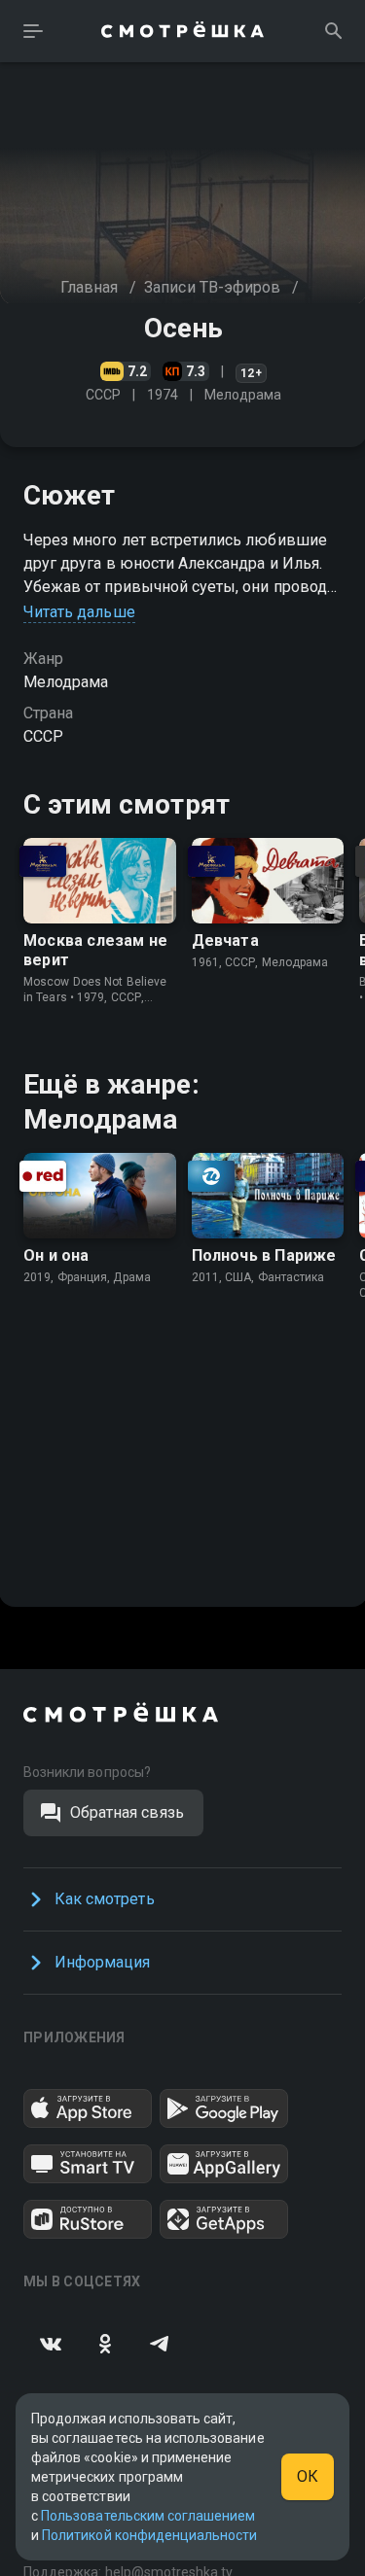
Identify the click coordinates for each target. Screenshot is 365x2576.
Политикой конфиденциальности (149, 2535)
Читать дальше (79, 612)
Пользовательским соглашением (148, 2516)
